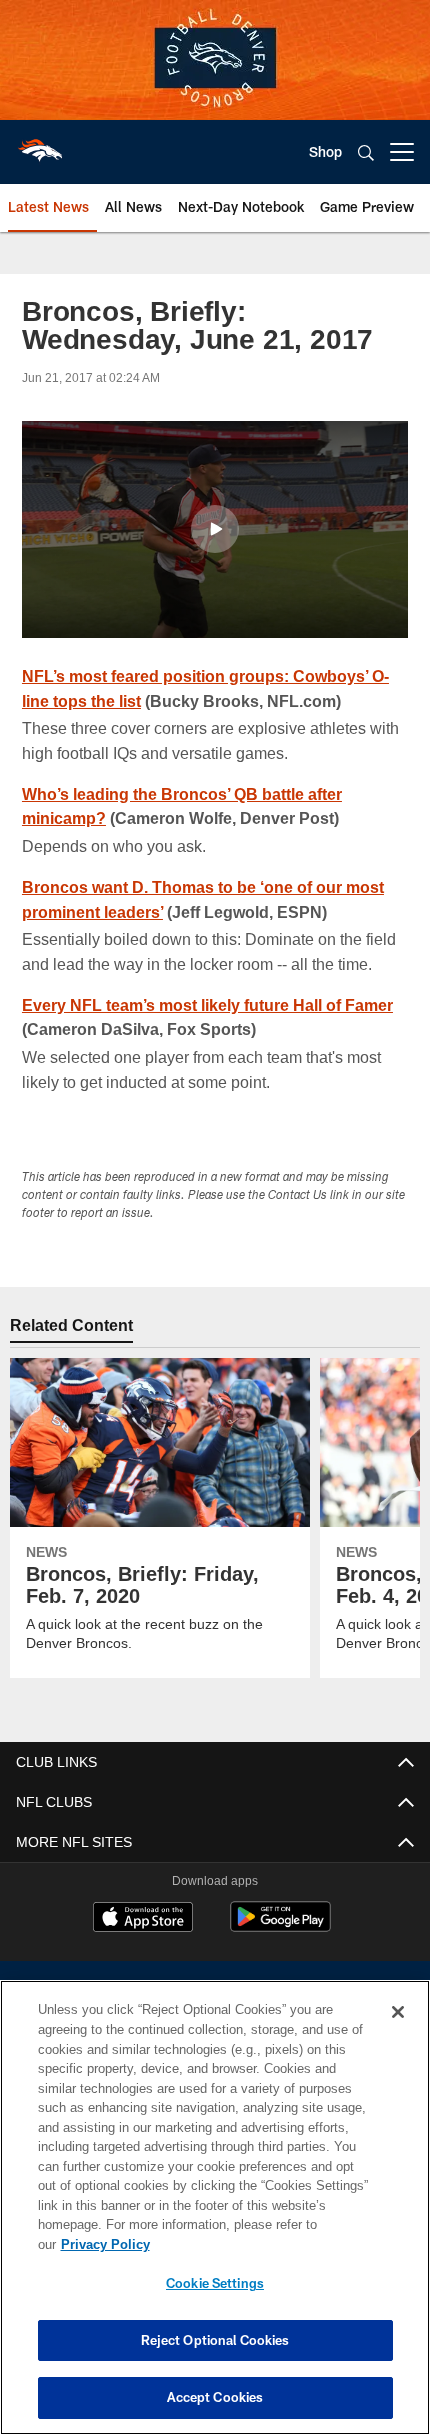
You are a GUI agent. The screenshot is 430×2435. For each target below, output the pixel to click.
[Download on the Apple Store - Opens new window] (143, 1919)
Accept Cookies (215, 2397)
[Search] (366, 152)
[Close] (398, 2032)
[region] (215, 2217)
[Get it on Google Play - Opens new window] (280, 1926)
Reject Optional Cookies (215, 2340)
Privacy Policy (259, 2244)
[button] (215, 529)
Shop (325, 151)
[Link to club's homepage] (40, 144)
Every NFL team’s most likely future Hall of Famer (212, 1004)
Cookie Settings (215, 2283)
